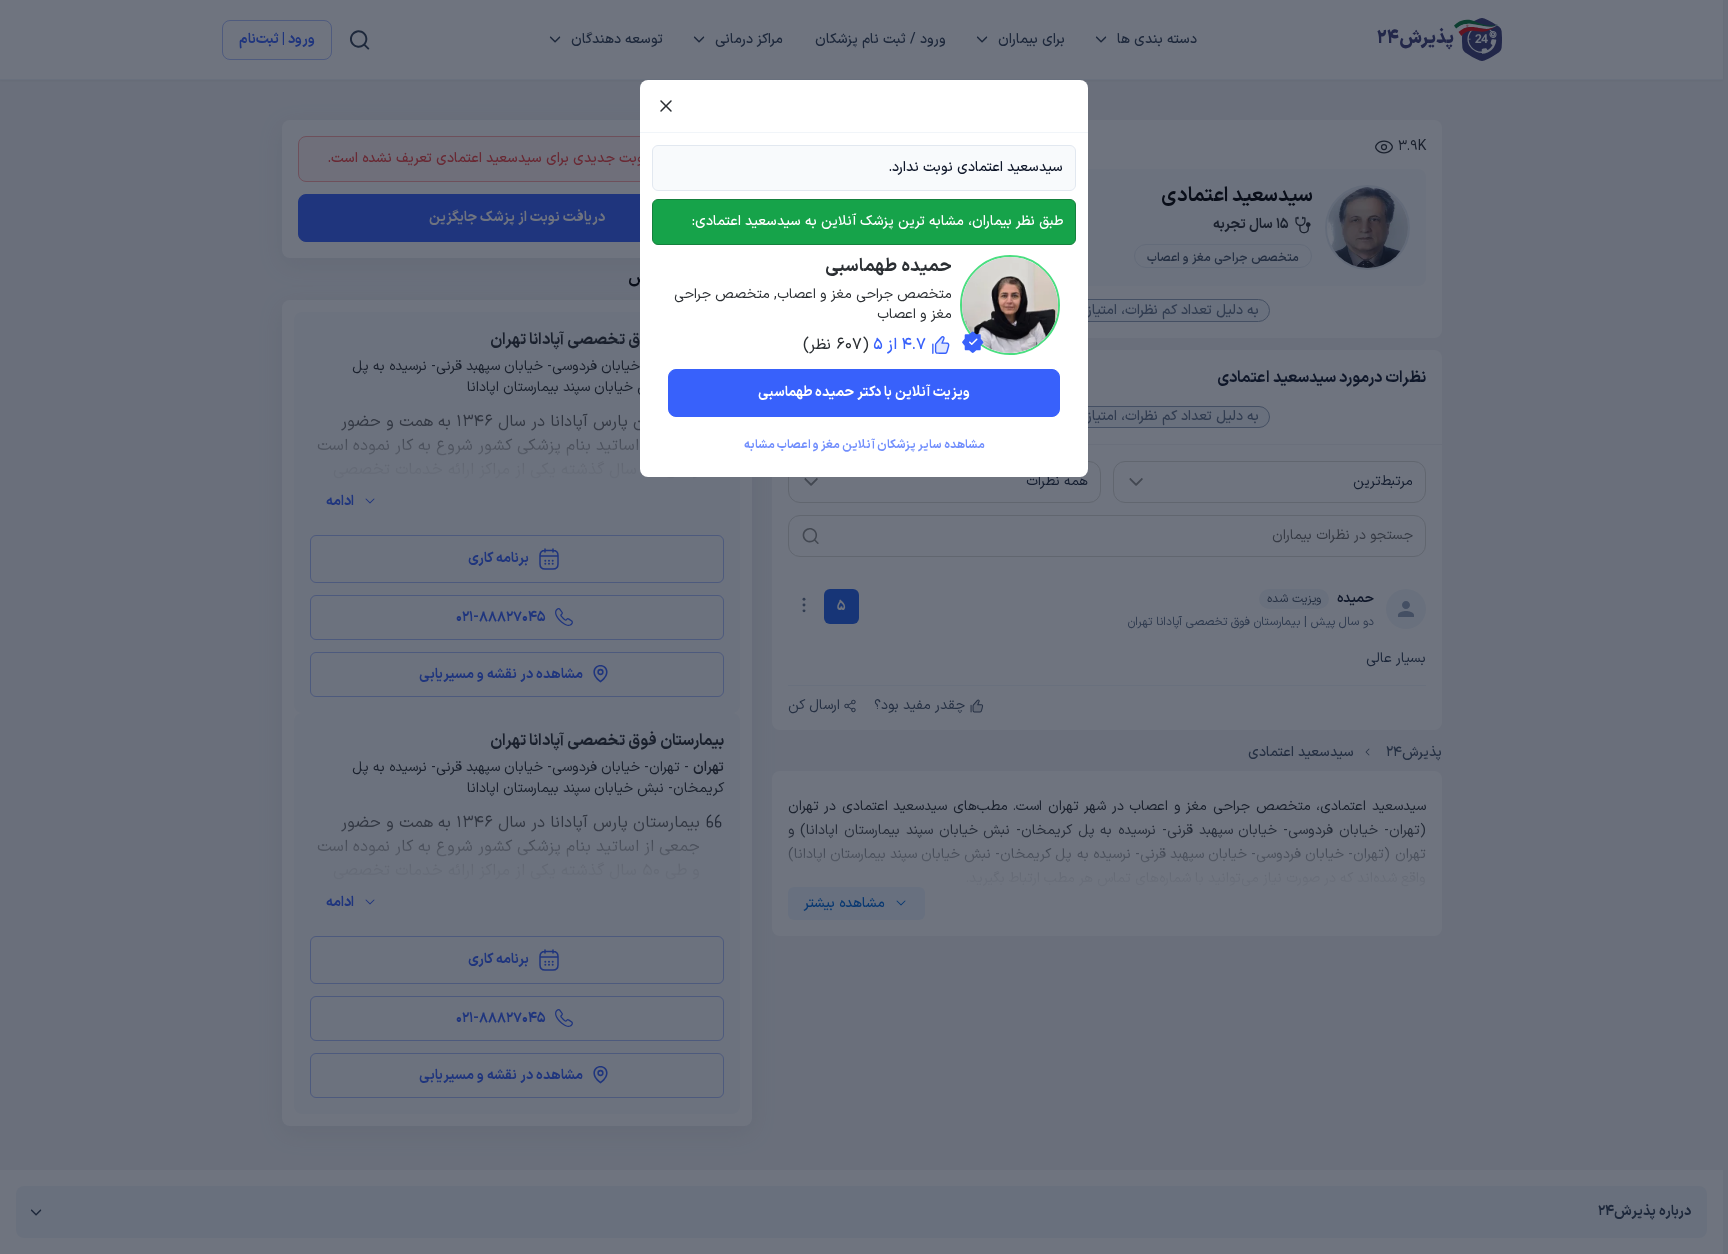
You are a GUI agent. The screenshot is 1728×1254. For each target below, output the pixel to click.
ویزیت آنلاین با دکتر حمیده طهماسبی (864, 392)
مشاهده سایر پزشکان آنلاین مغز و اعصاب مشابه (864, 445)
